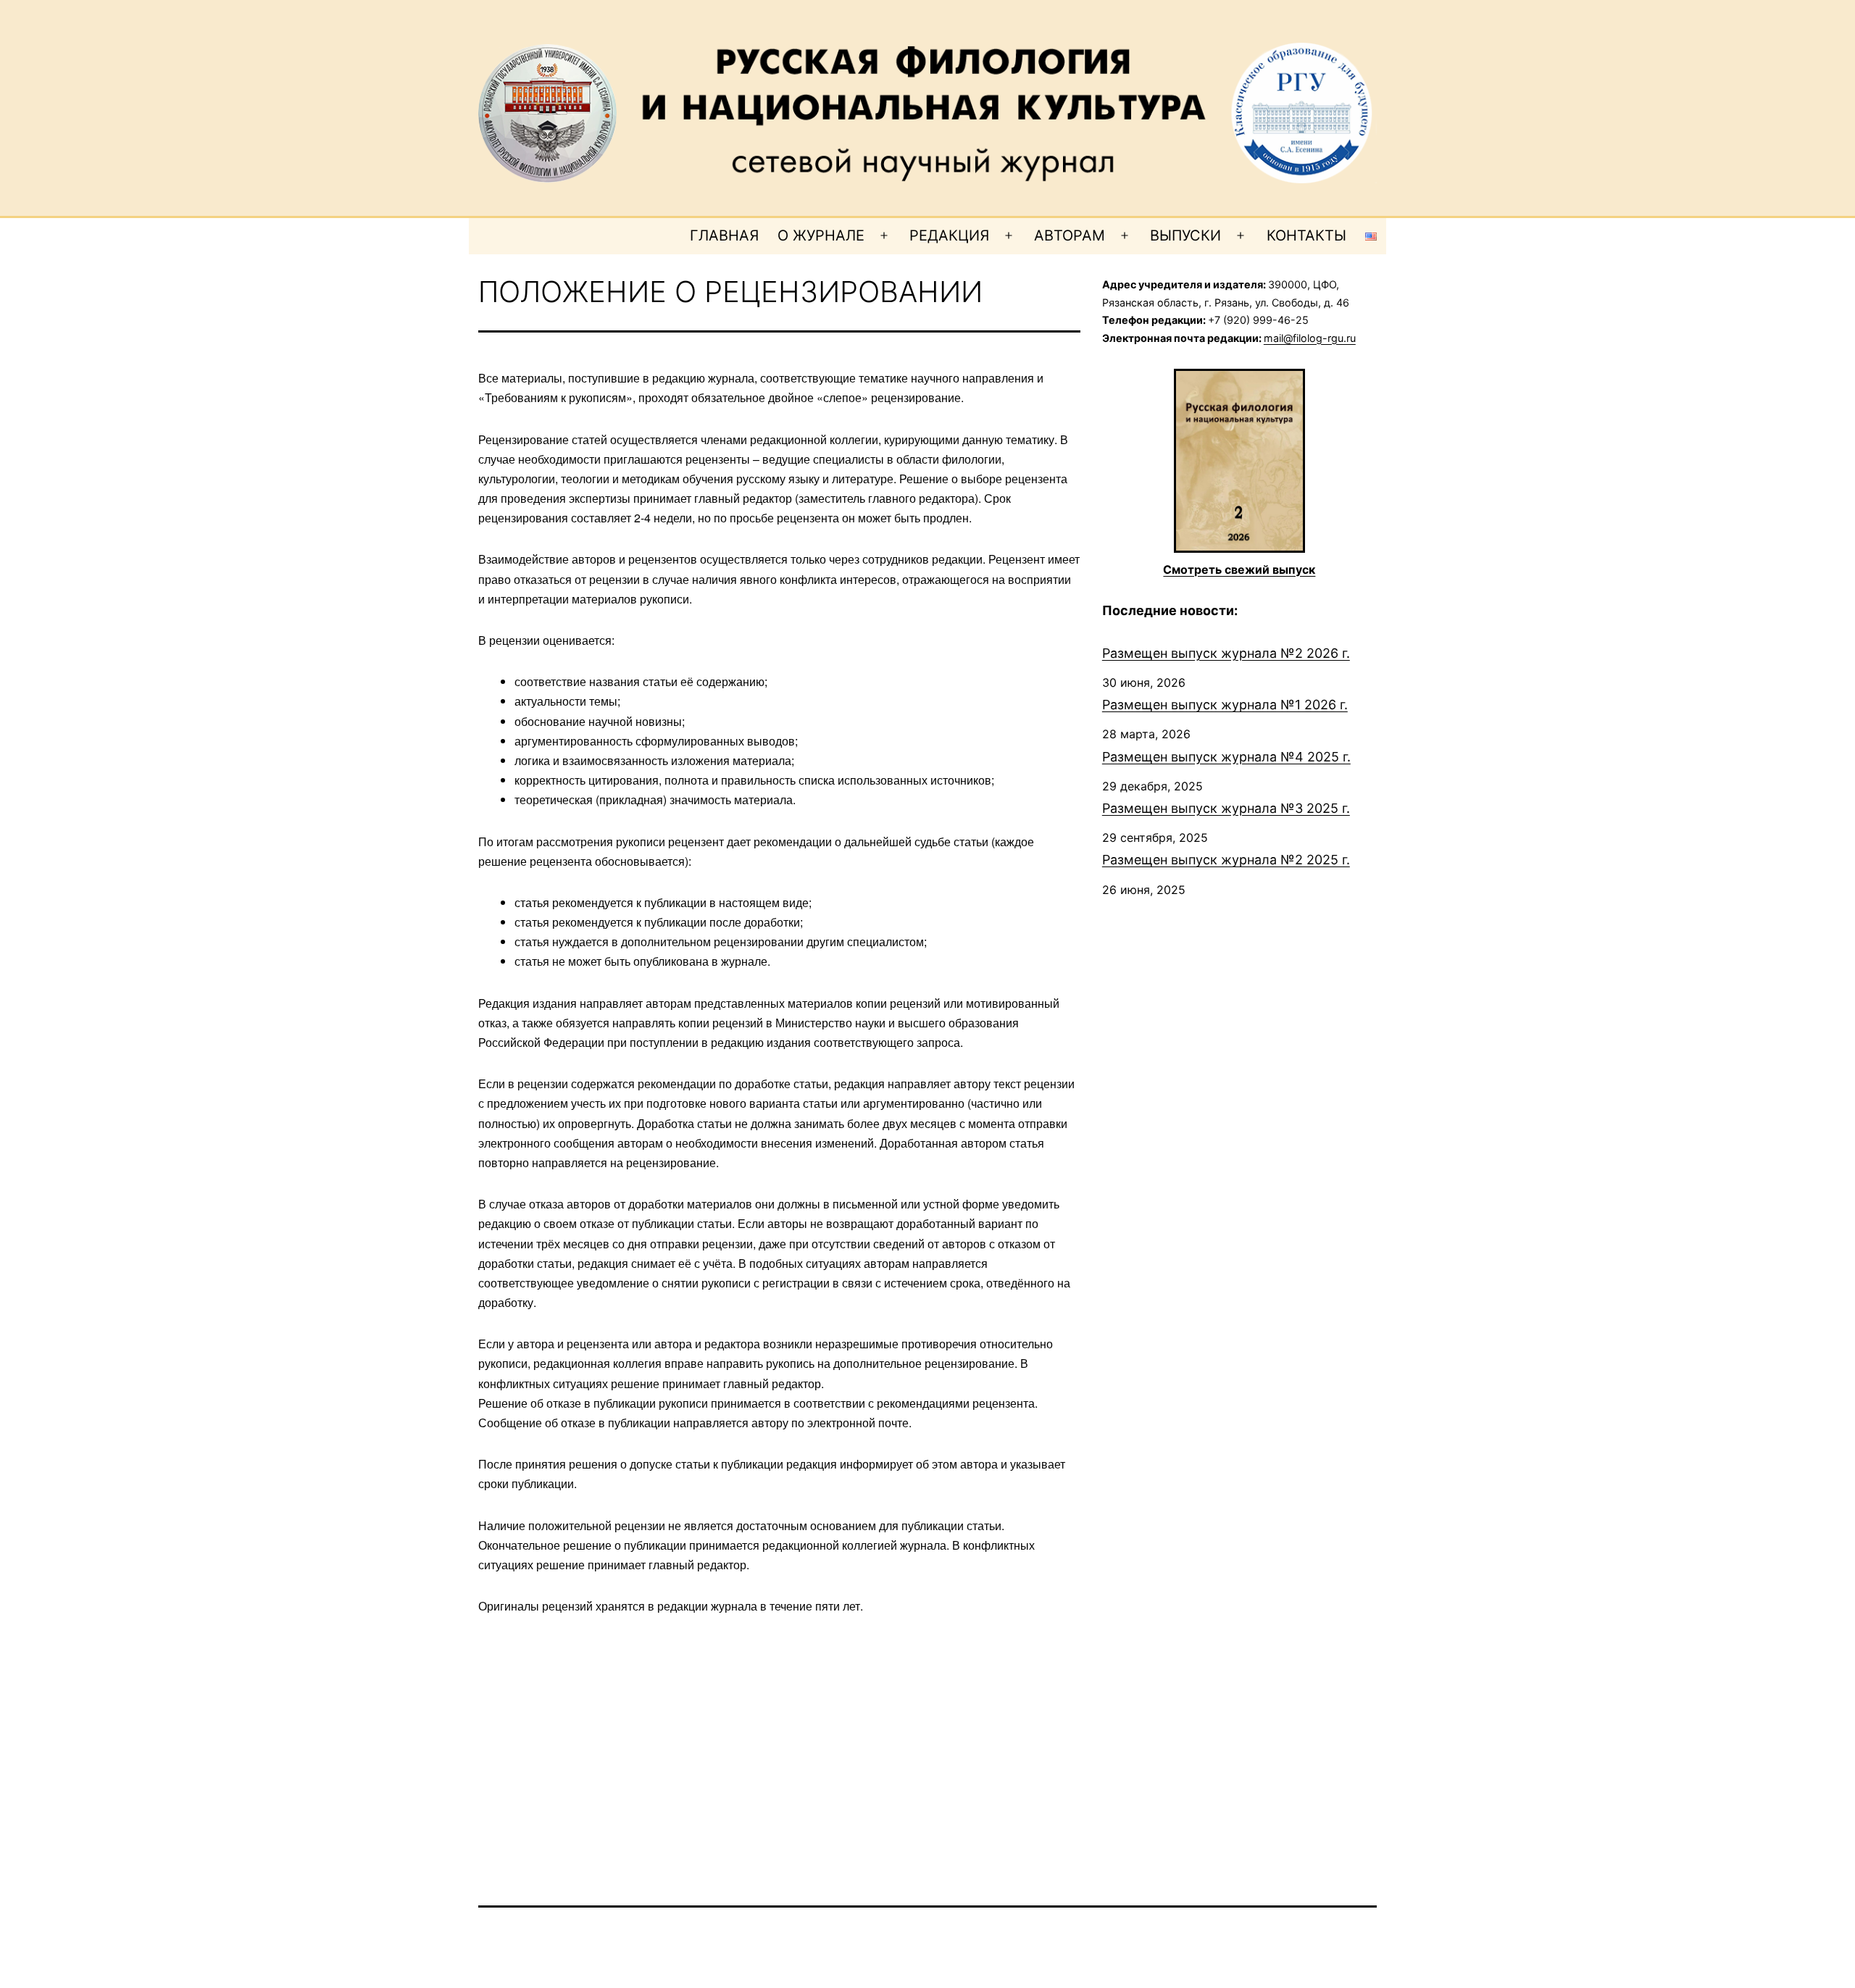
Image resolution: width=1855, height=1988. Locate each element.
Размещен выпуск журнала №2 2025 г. (1226, 860)
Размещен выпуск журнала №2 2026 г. (1226, 653)
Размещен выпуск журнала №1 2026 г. (1225, 705)
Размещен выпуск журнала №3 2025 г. (1226, 808)
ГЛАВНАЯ (724, 235)
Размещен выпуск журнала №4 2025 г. (1226, 757)
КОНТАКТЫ (1306, 235)
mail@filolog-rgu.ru (1310, 338)
